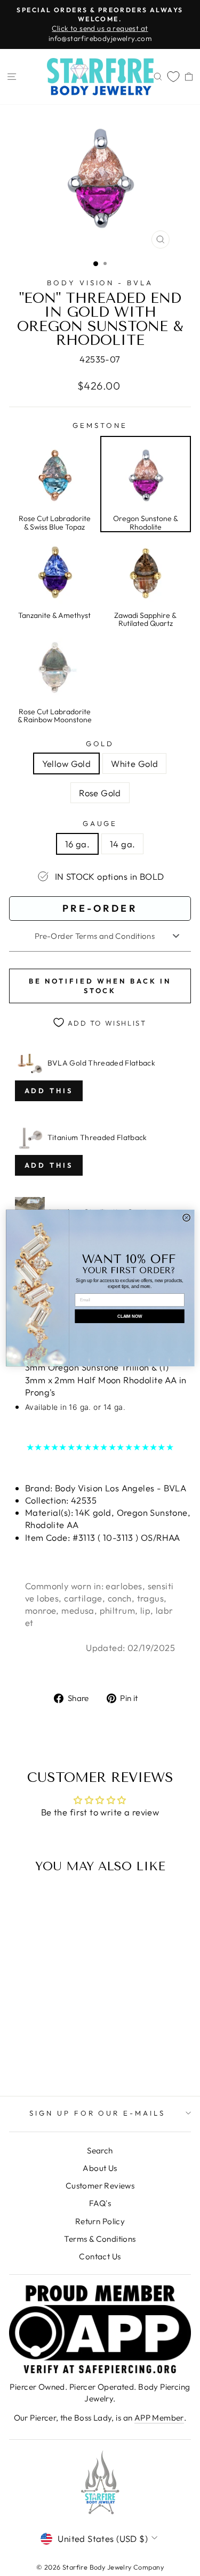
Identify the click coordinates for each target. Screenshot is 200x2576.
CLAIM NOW (129, 1316)
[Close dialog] (186, 1218)
